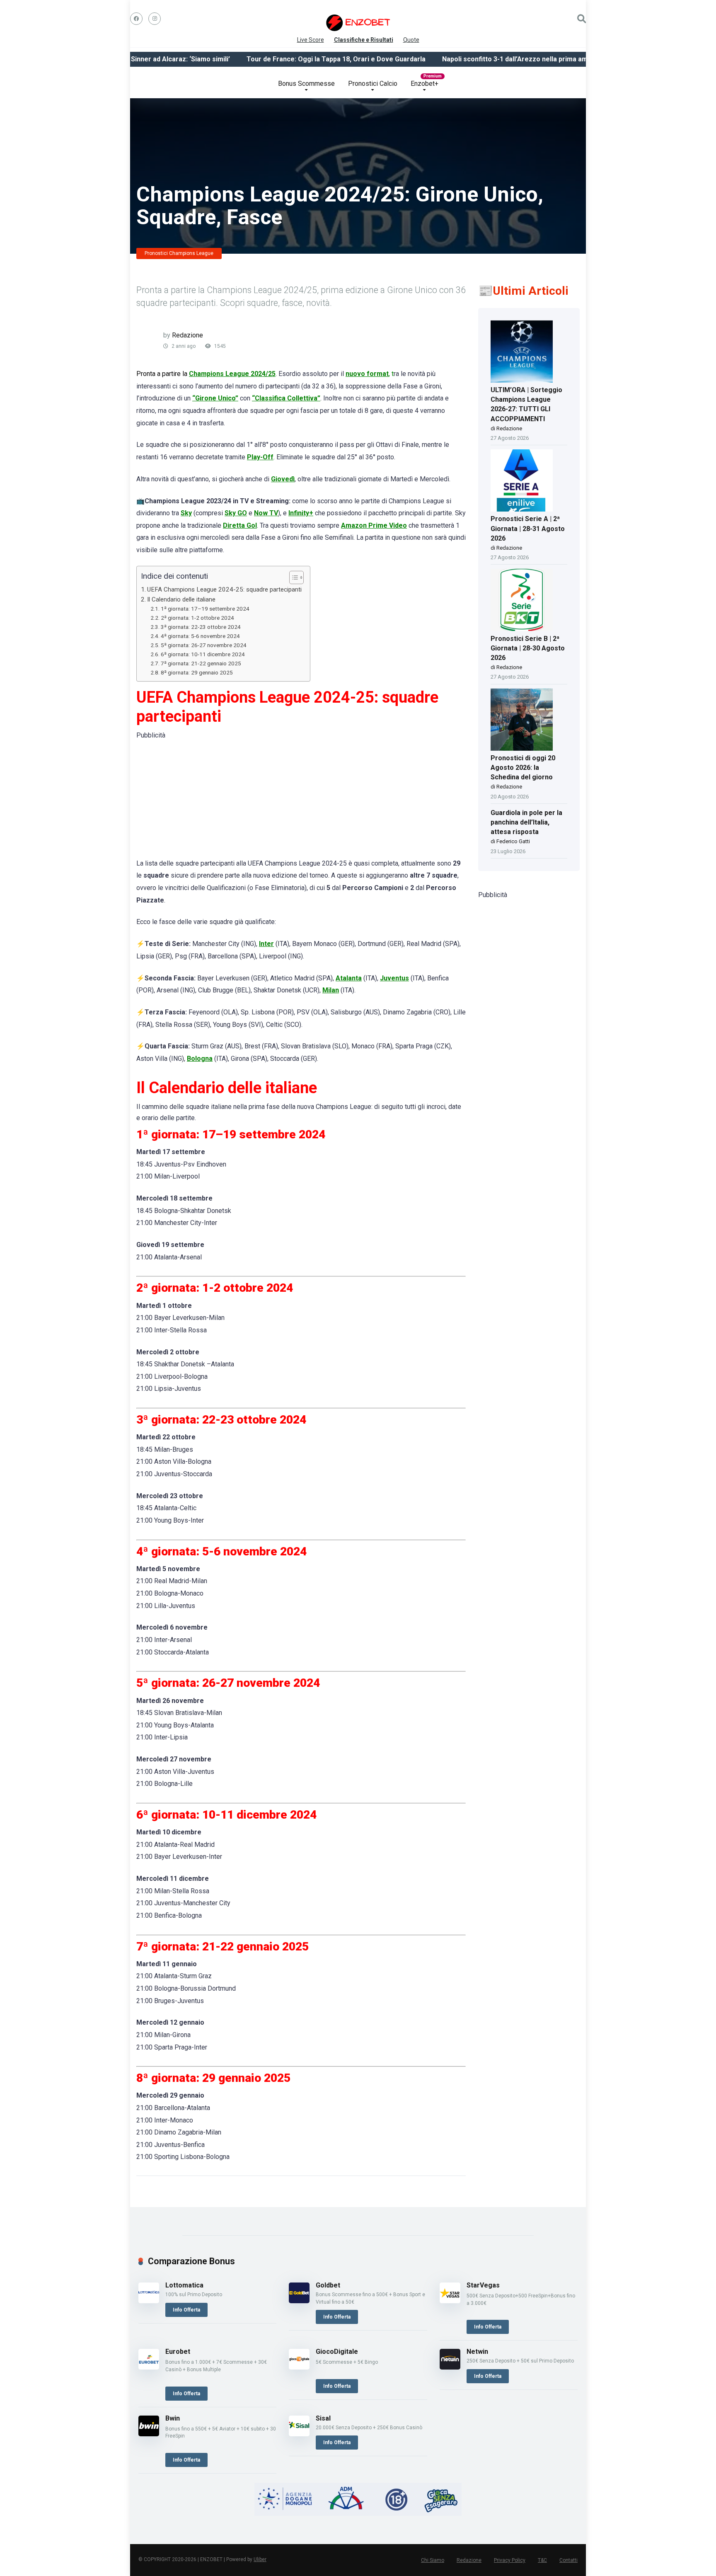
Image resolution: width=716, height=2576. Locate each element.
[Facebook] (136, 19)
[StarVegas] (450, 2301)
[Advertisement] (301, 799)
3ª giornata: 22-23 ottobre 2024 (201, 627)
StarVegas (483, 2285)
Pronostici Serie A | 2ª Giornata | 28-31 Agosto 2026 (528, 528)
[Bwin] (149, 2434)
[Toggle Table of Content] (292, 577)
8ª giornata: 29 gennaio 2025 (197, 672)
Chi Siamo (433, 2560)
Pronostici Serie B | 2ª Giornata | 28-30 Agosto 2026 (528, 648)
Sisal (323, 2418)
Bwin (173, 2418)
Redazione (187, 335)
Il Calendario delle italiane (181, 599)
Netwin (477, 2352)
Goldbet (328, 2285)
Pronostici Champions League (179, 253)
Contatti (568, 2560)
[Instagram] (155, 19)
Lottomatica (184, 2285)
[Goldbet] (299, 2301)
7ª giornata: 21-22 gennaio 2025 (201, 663)
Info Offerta (186, 2310)
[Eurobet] (149, 2367)
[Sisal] (299, 2434)
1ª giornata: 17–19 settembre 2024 (205, 609)
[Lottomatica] (149, 2301)
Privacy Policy (510, 2560)
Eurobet (178, 2352)
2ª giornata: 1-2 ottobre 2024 (197, 618)
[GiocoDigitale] (299, 2367)
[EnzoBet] (358, 23)
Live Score (311, 38)
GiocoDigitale (337, 2352)
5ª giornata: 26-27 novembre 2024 (204, 645)
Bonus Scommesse (306, 84)
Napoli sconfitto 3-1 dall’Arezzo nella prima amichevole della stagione (511, 59)
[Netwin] (450, 2367)
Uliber (260, 2559)
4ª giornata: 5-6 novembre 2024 (200, 636)
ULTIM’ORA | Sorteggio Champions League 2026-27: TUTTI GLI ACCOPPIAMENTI (526, 404)
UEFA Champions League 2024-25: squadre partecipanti (224, 589)
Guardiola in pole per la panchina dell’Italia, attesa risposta (526, 822)
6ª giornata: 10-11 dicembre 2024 (203, 654)
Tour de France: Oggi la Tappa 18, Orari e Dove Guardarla (295, 59)
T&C (542, 2560)
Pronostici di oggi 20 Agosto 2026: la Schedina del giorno (523, 768)
